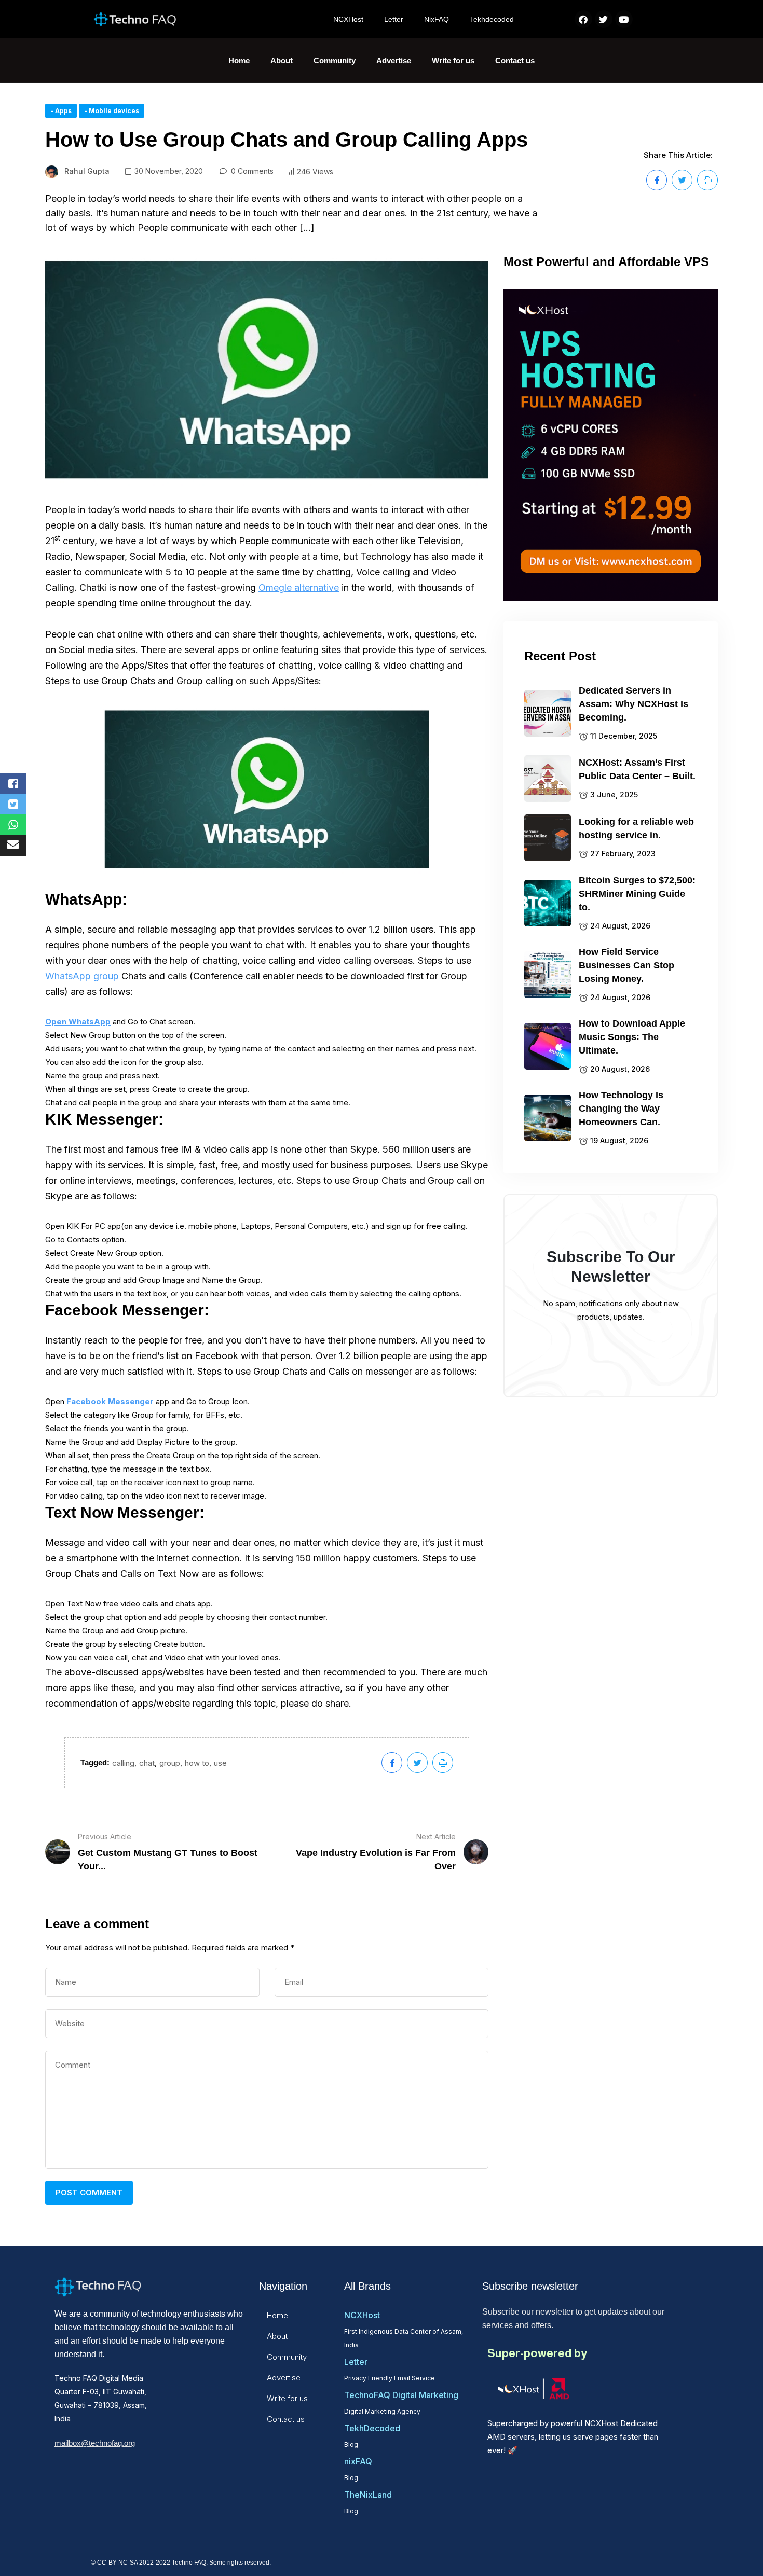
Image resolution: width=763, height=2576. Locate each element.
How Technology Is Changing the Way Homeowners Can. (621, 1109)
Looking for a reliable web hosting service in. (636, 828)
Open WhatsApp (78, 1022)
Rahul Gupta (87, 171)
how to (197, 1763)
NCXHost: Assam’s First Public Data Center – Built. (637, 769)
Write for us (453, 60)
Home (239, 60)
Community (335, 60)
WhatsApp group (82, 976)
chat (147, 1763)
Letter (394, 19)
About (282, 60)
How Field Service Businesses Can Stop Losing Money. (626, 965)
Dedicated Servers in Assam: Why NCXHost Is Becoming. (633, 704)
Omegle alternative (299, 587)
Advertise (394, 60)
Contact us (515, 60)
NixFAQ (437, 19)
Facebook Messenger (110, 1401)
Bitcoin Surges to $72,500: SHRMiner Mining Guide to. (637, 894)
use (220, 1763)
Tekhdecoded (492, 19)
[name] (657, 180)
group (170, 1763)
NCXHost (348, 19)
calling (123, 1763)
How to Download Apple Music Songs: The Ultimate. (632, 1037)
